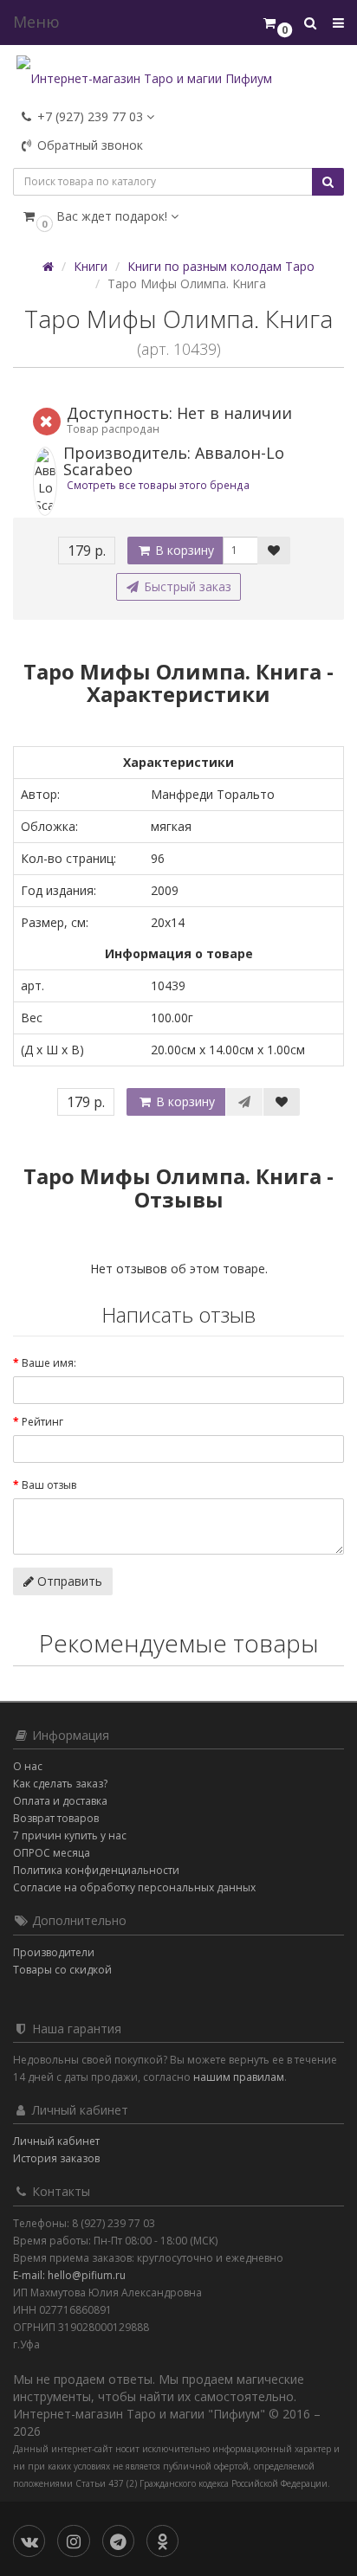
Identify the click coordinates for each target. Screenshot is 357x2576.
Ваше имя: (49, 1363)
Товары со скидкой (62, 1970)
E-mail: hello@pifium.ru (69, 2275)
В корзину (183, 550)
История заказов (56, 2158)
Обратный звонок (88, 145)
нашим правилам (239, 2077)
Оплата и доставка (60, 1801)
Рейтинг (42, 1422)
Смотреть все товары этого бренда (158, 485)
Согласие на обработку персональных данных (134, 1887)
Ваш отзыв (49, 1485)
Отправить (68, 1581)
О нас (28, 1766)
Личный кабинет (56, 2141)
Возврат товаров (56, 1818)
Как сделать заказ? (60, 1784)
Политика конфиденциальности (96, 1870)
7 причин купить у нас (70, 1835)
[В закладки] (274, 551)
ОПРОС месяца (52, 1853)
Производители (54, 1952)
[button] (178, 216)
